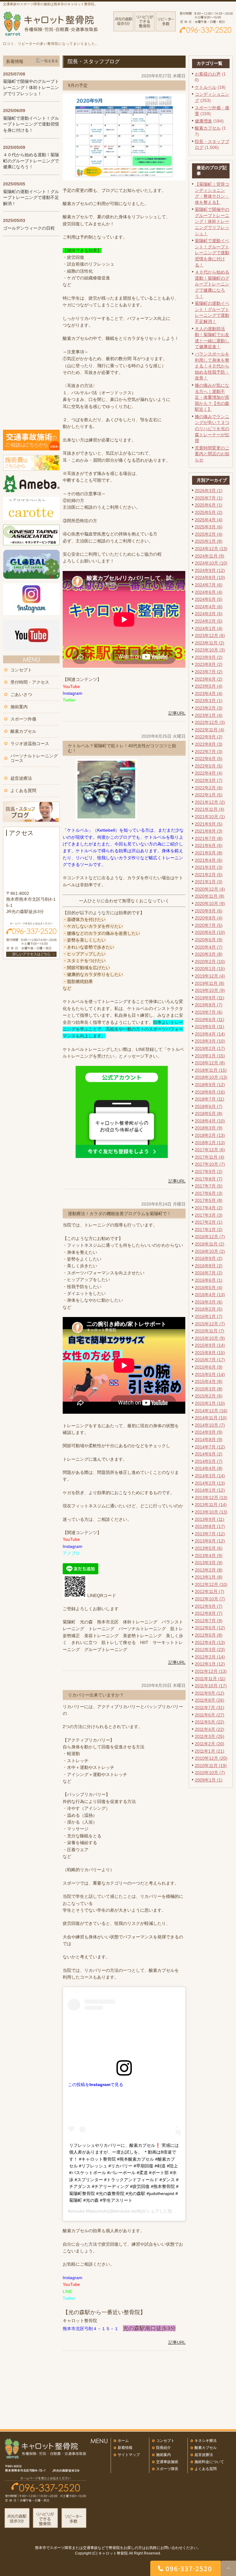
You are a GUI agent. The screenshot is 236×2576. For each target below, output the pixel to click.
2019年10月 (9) (210, 990)
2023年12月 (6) (210, 635)
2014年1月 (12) (210, 1490)
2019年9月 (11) (210, 998)
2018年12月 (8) (210, 1063)
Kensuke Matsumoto (88, 2211)
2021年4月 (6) (209, 860)
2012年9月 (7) (209, 1606)
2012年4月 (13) (210, 1642)
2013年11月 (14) (211, 1505)
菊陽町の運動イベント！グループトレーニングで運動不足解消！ (31, 198)
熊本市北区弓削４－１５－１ (91, 2329)
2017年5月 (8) (209, 1200)
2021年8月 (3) (209, 831)
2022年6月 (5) (209, 759)
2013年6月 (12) (210, 1541)
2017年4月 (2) (209, 1208)
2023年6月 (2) (209, 679)
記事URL (177, 713)
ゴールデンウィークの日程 (29, 228)
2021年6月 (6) (209, 845)
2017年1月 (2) (209, 1230)
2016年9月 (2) (209, 1258)
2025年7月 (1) (209, 498)
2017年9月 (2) (209, 1171)
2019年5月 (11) (210, 1027)
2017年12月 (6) (210, 1150)
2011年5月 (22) (210, 1722)
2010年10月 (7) (210, 1773)
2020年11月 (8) (210, 896)
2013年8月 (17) (210, 1526)
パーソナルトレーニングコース (34, 758)
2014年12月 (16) (211, 1411)
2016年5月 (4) (209, 1288)
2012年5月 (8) (209, 1635)
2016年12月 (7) (210, 1237)
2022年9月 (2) (209, 737)
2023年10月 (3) (210, 650)
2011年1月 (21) (210, 1751)
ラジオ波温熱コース (30, 744)
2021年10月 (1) (210, 817)
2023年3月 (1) (209, 701)
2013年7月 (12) (210, 1534)
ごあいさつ (21, 694)
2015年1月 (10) (210, 1403)
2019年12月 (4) (210, 976)
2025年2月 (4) (209, 534)
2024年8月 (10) (210, 577)
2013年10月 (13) (211, 1512)
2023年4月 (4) (209, 694)
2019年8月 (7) (209, 1005)
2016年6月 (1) (209, 1280)
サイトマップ (129, 2455)
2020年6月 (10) (210, 932)
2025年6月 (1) (209, 505)
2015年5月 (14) (210, 1374)
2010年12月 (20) (211, 1758)
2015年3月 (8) (209, 1389)
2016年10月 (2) (210, 1251)
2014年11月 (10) (211, 1418)
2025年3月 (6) (209, 527)
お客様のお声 (208, 74)
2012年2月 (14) (210, 1657)
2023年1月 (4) (209, 715)
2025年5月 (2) (209, 512)
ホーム (123, 2441)
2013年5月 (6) (209, 1548)
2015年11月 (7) (210, 1331)
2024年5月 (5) (209, 599)
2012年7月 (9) (209, 1621)
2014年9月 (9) (209, 1432)
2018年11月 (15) (211, 1070)
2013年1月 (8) (209, 1577)
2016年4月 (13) (210, 1295)
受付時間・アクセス (30, 682)
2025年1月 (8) (209, 541)
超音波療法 (21, 778)
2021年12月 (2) (210, 802)
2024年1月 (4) (209, 628)
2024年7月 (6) (209, 585)
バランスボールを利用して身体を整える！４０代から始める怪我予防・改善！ (212, 366)
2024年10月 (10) (211, 563)
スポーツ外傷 (23, 719)
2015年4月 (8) (209, 1381)
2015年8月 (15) (210, 1353)
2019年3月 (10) (210, 1041)
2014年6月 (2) (209, 1454)
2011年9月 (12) (210, 1693)
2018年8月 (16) (210, 1092)
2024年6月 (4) (209, 592)
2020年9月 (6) (209, 911)
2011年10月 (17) (211, 1686)
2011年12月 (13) (211, 1671)
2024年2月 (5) (209, 621)
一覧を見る (50, 61)
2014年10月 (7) (210, 1425)
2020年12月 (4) (210, 889)
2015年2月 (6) (209, 1396)
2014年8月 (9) (209, 1440)
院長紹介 (163, 2448)
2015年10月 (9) (210, 1338)
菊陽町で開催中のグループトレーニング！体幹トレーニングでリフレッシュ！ (212, 221)
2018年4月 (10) (210, 1121)
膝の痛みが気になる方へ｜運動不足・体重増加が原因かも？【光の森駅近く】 (212, 397)
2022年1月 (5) (209, 795)
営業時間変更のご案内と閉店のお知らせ (212, 454)
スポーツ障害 (167, 2469)
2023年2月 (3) (209, 708)
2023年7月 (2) (209, 672)
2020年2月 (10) (210, 962)
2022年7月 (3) (209, 752)
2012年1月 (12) (210, 1664)
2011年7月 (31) (210, 1708)
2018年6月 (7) (209, 1106)
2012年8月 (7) (209, 1613)
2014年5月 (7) (209, 1461)
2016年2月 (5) (209, 1309)
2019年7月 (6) (209, 1012)
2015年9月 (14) (210, 1345)
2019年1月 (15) (210, 1056)
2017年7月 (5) (209, 1186)
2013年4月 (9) (209, 1556)
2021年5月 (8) (209, 853)
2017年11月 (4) (210, 1157)
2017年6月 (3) (209, 1193)
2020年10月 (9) (210, 903)
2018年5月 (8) (209, 1113)
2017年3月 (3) (209, 1215)
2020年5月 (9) (209, 940)
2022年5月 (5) (209, 766)
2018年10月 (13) (211, 1077)
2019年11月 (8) (210, 983)
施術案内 (19, 707)
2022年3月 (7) (209, 780)
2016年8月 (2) (209, 1266)
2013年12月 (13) (211, 1498)
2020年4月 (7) (209, 947)
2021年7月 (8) (209, 838)
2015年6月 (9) (209, 1367)
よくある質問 (23, 791)
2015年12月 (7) (210, 1324)
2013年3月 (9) (209, 1563)
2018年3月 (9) (209, 1128)
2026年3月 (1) (209, 491)
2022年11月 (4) (210, 730)
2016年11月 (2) (210, 1244)
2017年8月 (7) (209, 1179)
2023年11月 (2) (210, 643)
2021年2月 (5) (209, 875)
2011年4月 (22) (210, 1729)
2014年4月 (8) (209, 1468)
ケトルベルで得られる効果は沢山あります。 (119, 851)
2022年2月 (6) (209, 788)
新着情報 (125, 2448)
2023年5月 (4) (209, 686)
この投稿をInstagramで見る (96, 2085)
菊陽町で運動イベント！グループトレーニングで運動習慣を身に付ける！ (212, 253)
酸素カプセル (208, 128)
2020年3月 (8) (209, 954)
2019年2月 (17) (210, 1048)
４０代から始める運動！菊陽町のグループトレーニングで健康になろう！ (212, 284)
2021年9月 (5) (209, 824)
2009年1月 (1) (209, 1780)
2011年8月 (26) (210, 1700)
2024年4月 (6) (209, 607)
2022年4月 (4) (209, 773)
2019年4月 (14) (210, 1034)
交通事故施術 (167, 2462)
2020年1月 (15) (210, 969)
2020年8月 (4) (209, 918)
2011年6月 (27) (210, 1715)
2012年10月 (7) (210, 1599)
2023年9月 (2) (209, 657)
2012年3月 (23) (210, 1649)
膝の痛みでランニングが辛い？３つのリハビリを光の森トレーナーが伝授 (212, 429)
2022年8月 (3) (209, 744)
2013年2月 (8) (209, 1570)
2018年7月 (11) (210, 1099)
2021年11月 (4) (210, 809)
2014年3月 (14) (210, 1476)
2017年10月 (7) (210, 1164)
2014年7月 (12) (210, 1447)
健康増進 (203, 121)
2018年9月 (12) (210, 1085)
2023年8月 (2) (209, 664)
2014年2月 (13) (210, 1483)
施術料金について (209, 2462)
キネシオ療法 (206, 2441)
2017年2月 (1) (209, 1222)
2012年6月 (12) (210, 1628)
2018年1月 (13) (210, 1143)
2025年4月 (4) (209, 520)
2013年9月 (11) (210, 1519)
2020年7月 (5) (209, 925)
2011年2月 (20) (210, 1744)
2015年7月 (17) (210, 1360)
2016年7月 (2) (209, 1273)
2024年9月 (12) (210, 570)
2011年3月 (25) (210, 1736)
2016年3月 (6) (209, 1302)
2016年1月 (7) (209, 1316)
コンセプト (21, 670)
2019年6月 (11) (210, 1020)
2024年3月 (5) (209, 614)
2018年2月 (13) (210, 1135)
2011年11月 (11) (210, 1679)
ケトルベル (206, 87)
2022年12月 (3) (210, 722)
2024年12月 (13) (211, 549)
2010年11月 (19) (211, 1766)
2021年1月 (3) (209, 882)
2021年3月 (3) (209, 867)
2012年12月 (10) (211, 1584)
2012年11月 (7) (210, 1591)
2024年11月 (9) (210, 556)
